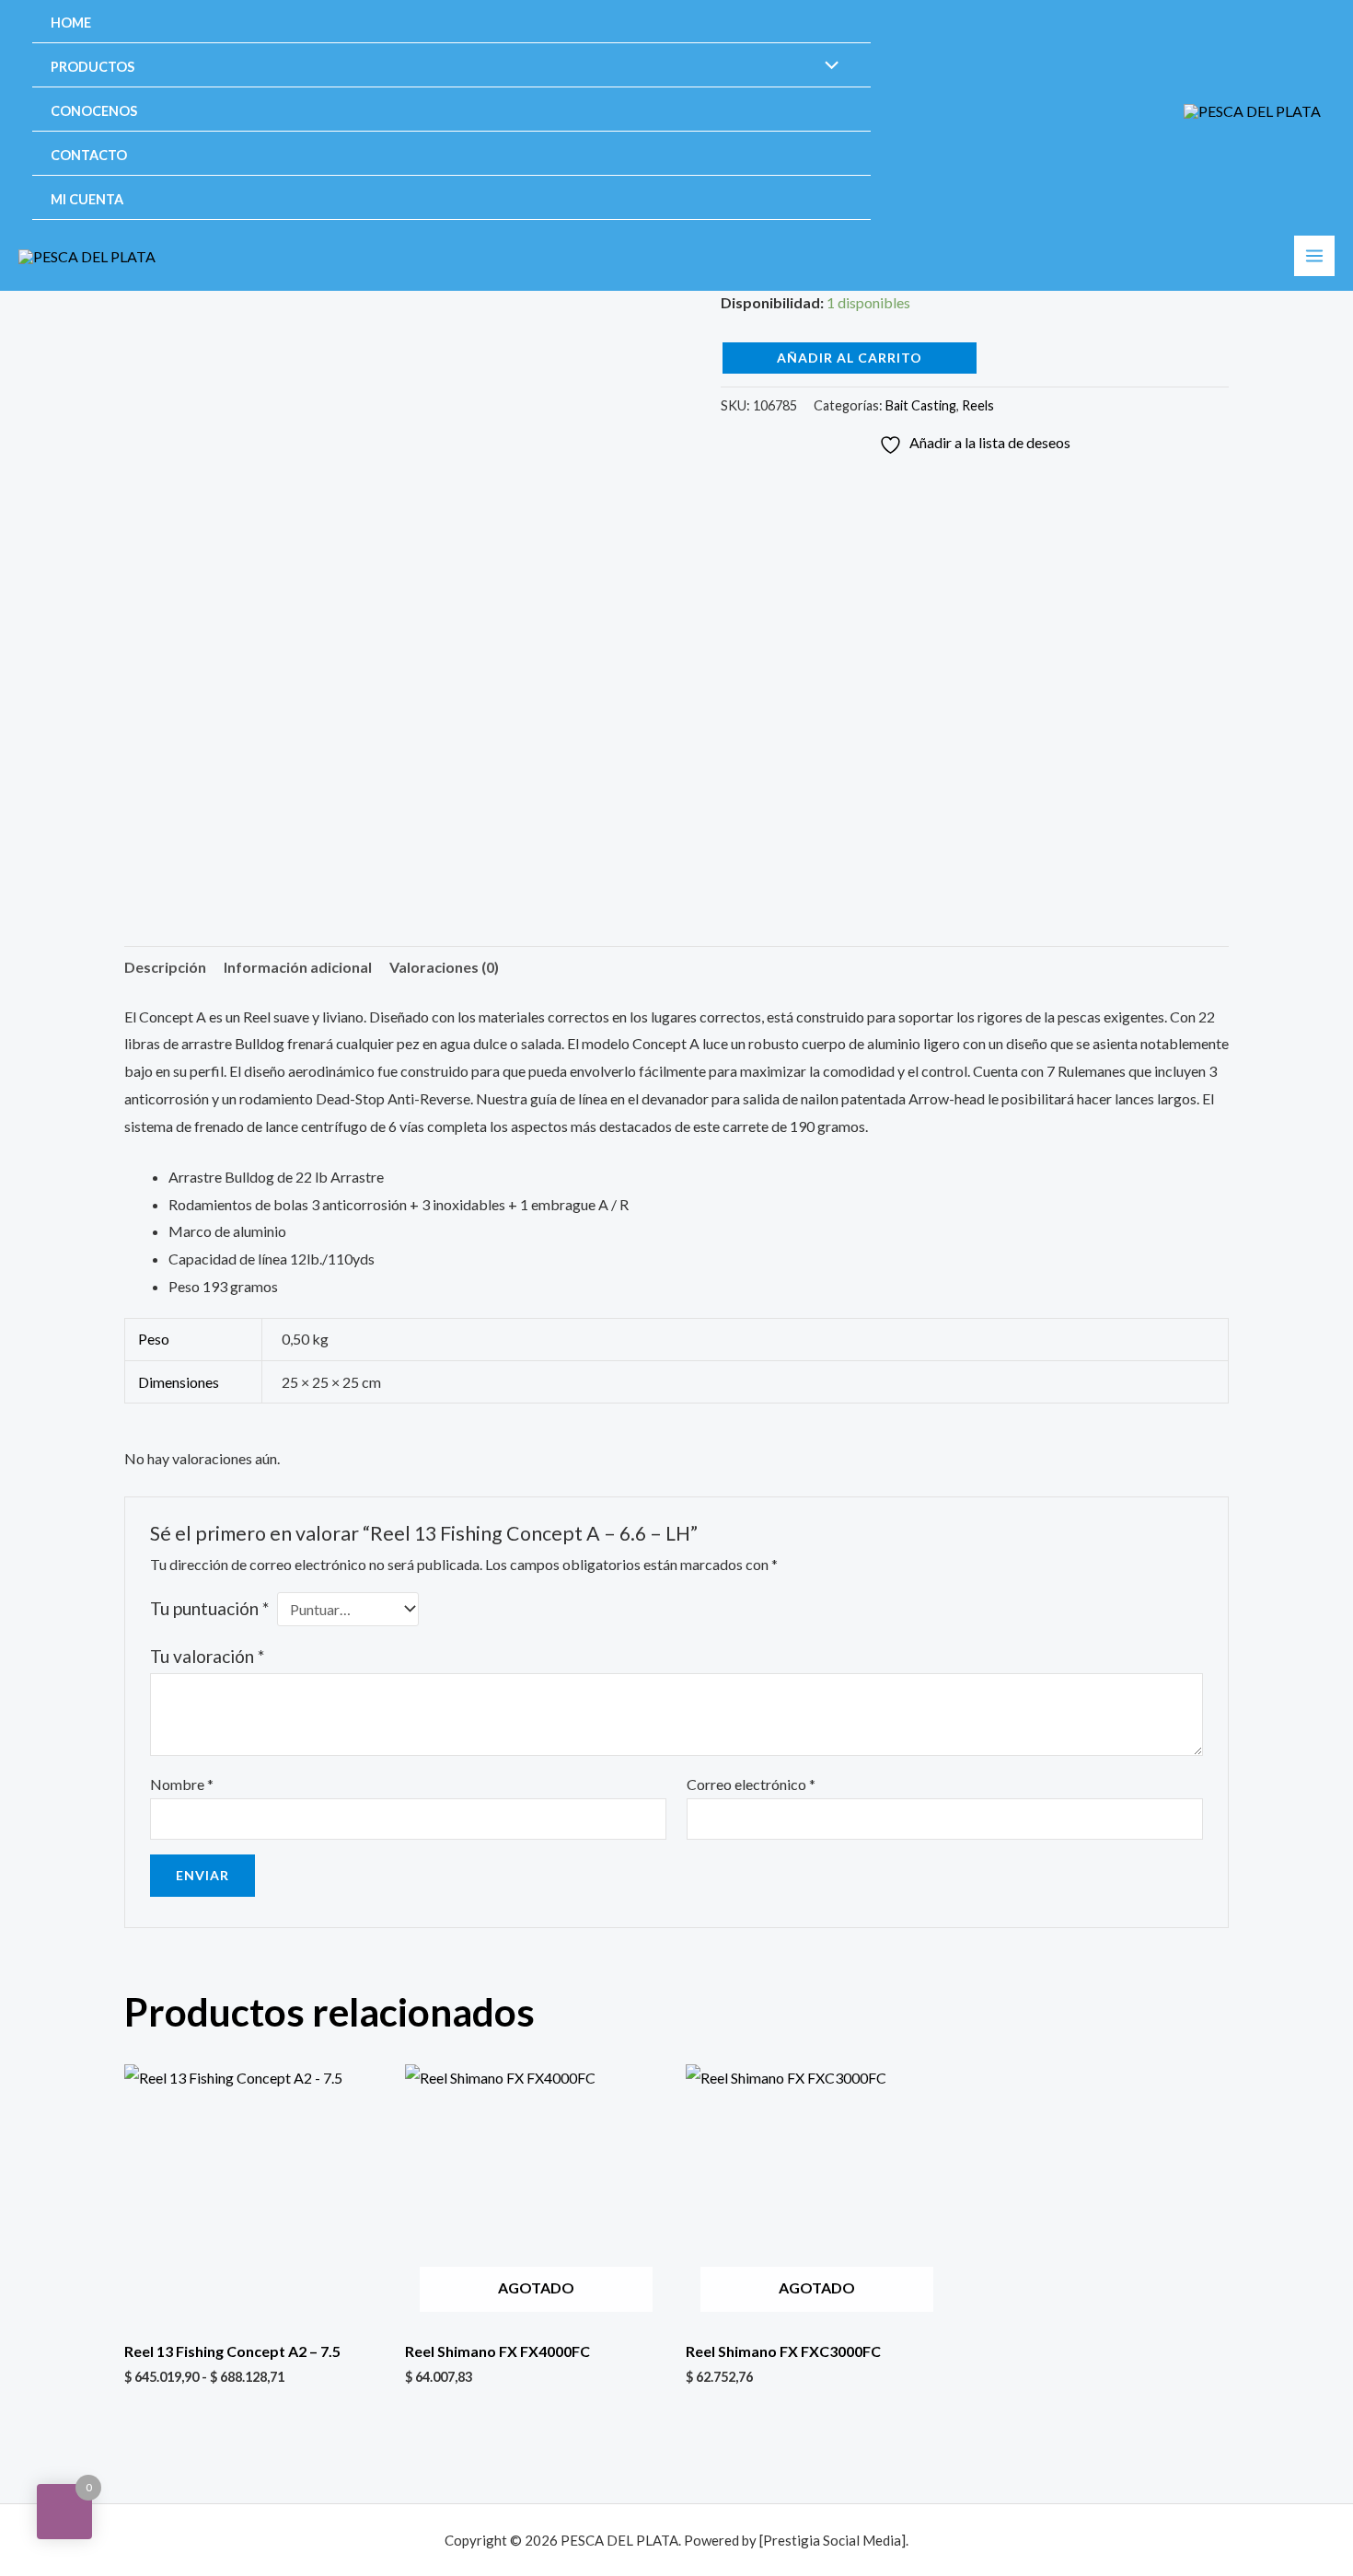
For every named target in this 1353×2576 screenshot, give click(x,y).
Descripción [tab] (165, 967)
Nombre (182, 1784)
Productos (93, 67)
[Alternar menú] (827, 66)
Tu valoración (207, 1656)
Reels (978, 405)
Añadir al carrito (850, 358)
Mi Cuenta (87, 199)
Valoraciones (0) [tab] (444, 967)
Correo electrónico (751, 1784)
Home (71, 23)
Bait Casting (921, 405)
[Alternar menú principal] (1314, 256)
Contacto (89, 155)
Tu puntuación (209, 1608)
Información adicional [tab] (298, 967)
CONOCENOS (94, 111)
